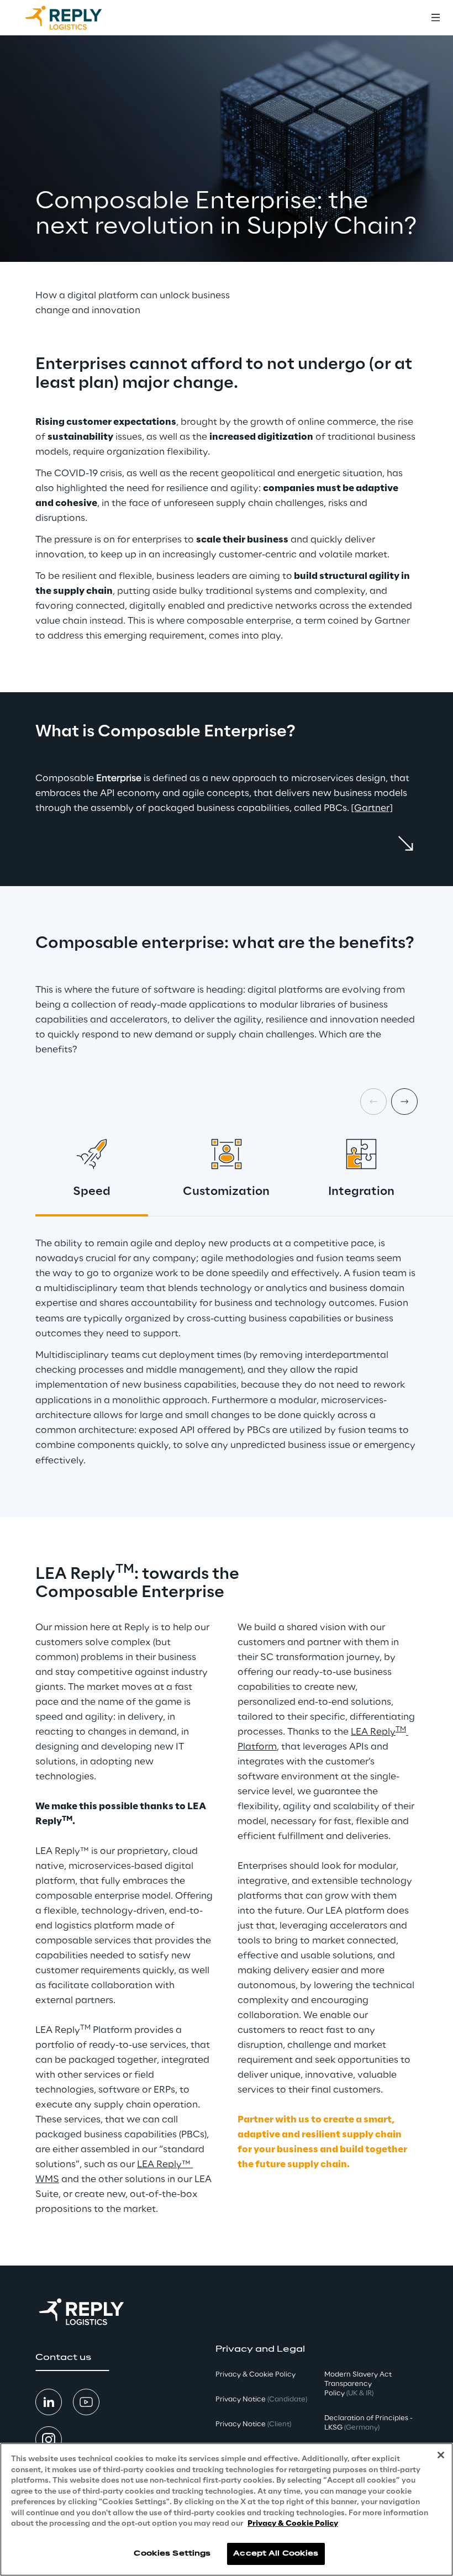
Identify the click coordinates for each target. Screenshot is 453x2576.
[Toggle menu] (435, 18)
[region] (227, 2509)
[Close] (441, 2455)
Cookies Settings (172, 2554)
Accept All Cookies (276, 2554)
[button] (72, 2358)
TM (401, 1729)
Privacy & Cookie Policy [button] (256, 2375)
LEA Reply (373, 1732)
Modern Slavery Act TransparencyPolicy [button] (358, 2384)
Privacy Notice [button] (261, 2399)
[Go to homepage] (75, 18)
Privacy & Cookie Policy (293, 2524)
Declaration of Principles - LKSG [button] (368, 2423)
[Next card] (404, 1102)
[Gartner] (372, 808)
